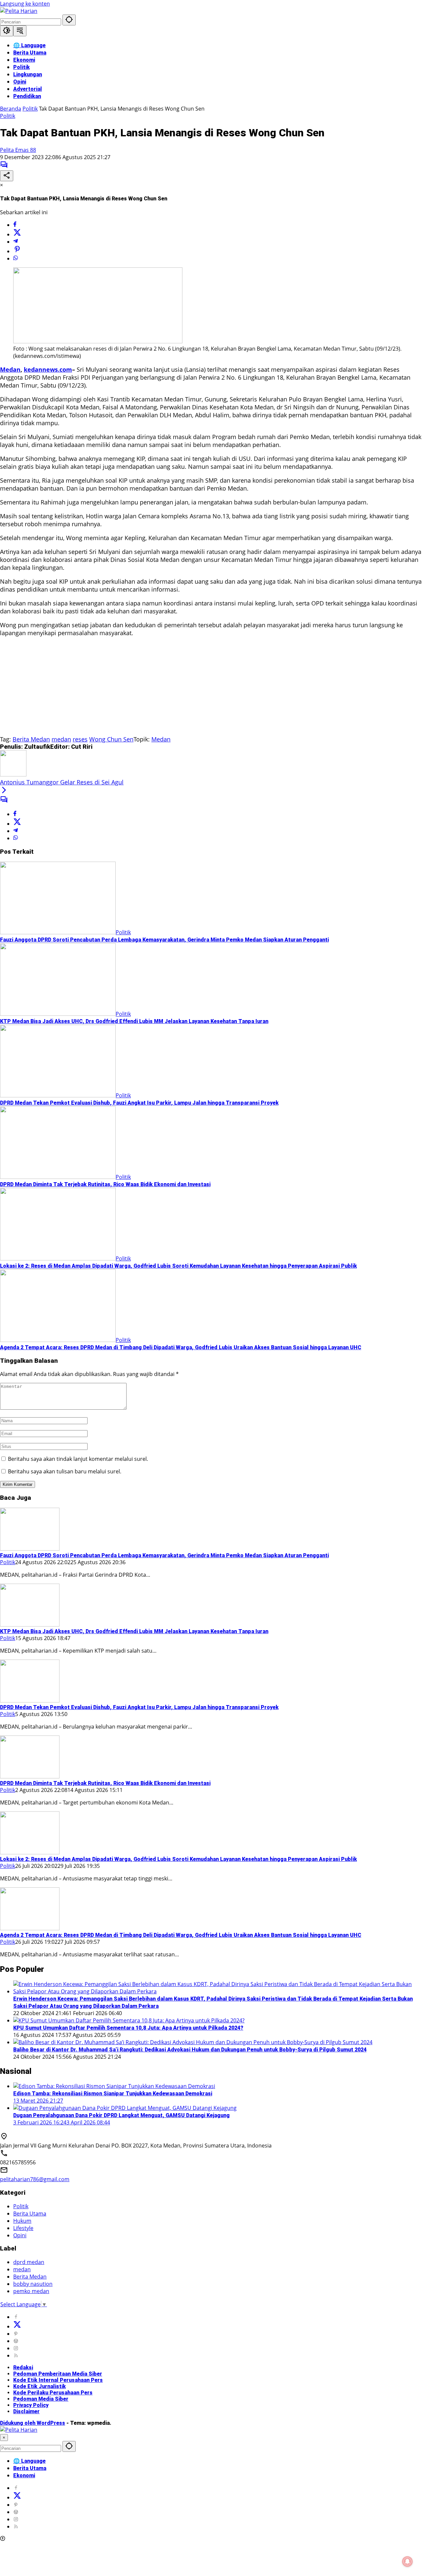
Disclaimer (26, 2411)
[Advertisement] (198, 689)
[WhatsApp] (16, 258)
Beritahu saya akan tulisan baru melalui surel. (65, 1471)
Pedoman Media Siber (41, 2399)
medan (61, 739)
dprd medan (29, 2262)
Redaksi (23, 2368)
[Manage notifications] (407, 2561)
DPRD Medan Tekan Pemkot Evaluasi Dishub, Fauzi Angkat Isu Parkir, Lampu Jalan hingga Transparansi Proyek (139, 1103)
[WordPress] (16, 2341)
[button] (69, 20)
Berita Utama (30, 2214)
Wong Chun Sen (111, 739)
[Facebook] (15, 225)
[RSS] (16, 2355)
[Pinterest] (16, 2334)
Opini (20, 2235)
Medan (161, 739)
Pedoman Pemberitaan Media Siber (58, 2374)
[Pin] (17, 251)
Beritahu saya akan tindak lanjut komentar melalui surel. (78, 1459)
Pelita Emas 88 (18, 150)
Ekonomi (24, 2475)
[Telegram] (16, 242)
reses (80, 739)
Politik (8, 116)
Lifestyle (23, 2228)
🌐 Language (29, 2461)
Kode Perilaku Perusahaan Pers (53, 2393)
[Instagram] (16, 2348)
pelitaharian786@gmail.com (35, 2179)
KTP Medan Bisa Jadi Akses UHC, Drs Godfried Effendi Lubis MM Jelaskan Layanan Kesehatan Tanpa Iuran (134, 1021)
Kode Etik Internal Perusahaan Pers (58, 2380)
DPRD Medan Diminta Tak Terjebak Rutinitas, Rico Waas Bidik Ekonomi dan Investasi (105, 1184)
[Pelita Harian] (19, 11)
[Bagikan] (7, 176)
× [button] (4, 2438)
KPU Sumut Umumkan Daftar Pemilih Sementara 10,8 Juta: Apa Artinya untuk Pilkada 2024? (128, 2028)
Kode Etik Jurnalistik (39, 2386)
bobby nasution (33, 2284)
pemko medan (31, 2291)
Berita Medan (31, 739)
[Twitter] (17, 234)
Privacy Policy (31, 2405)
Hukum (22, 2221)
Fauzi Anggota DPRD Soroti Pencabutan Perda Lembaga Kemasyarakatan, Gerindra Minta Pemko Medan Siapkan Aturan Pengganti (164, 940)
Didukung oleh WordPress (33, 2423)
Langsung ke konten (25, 4)
